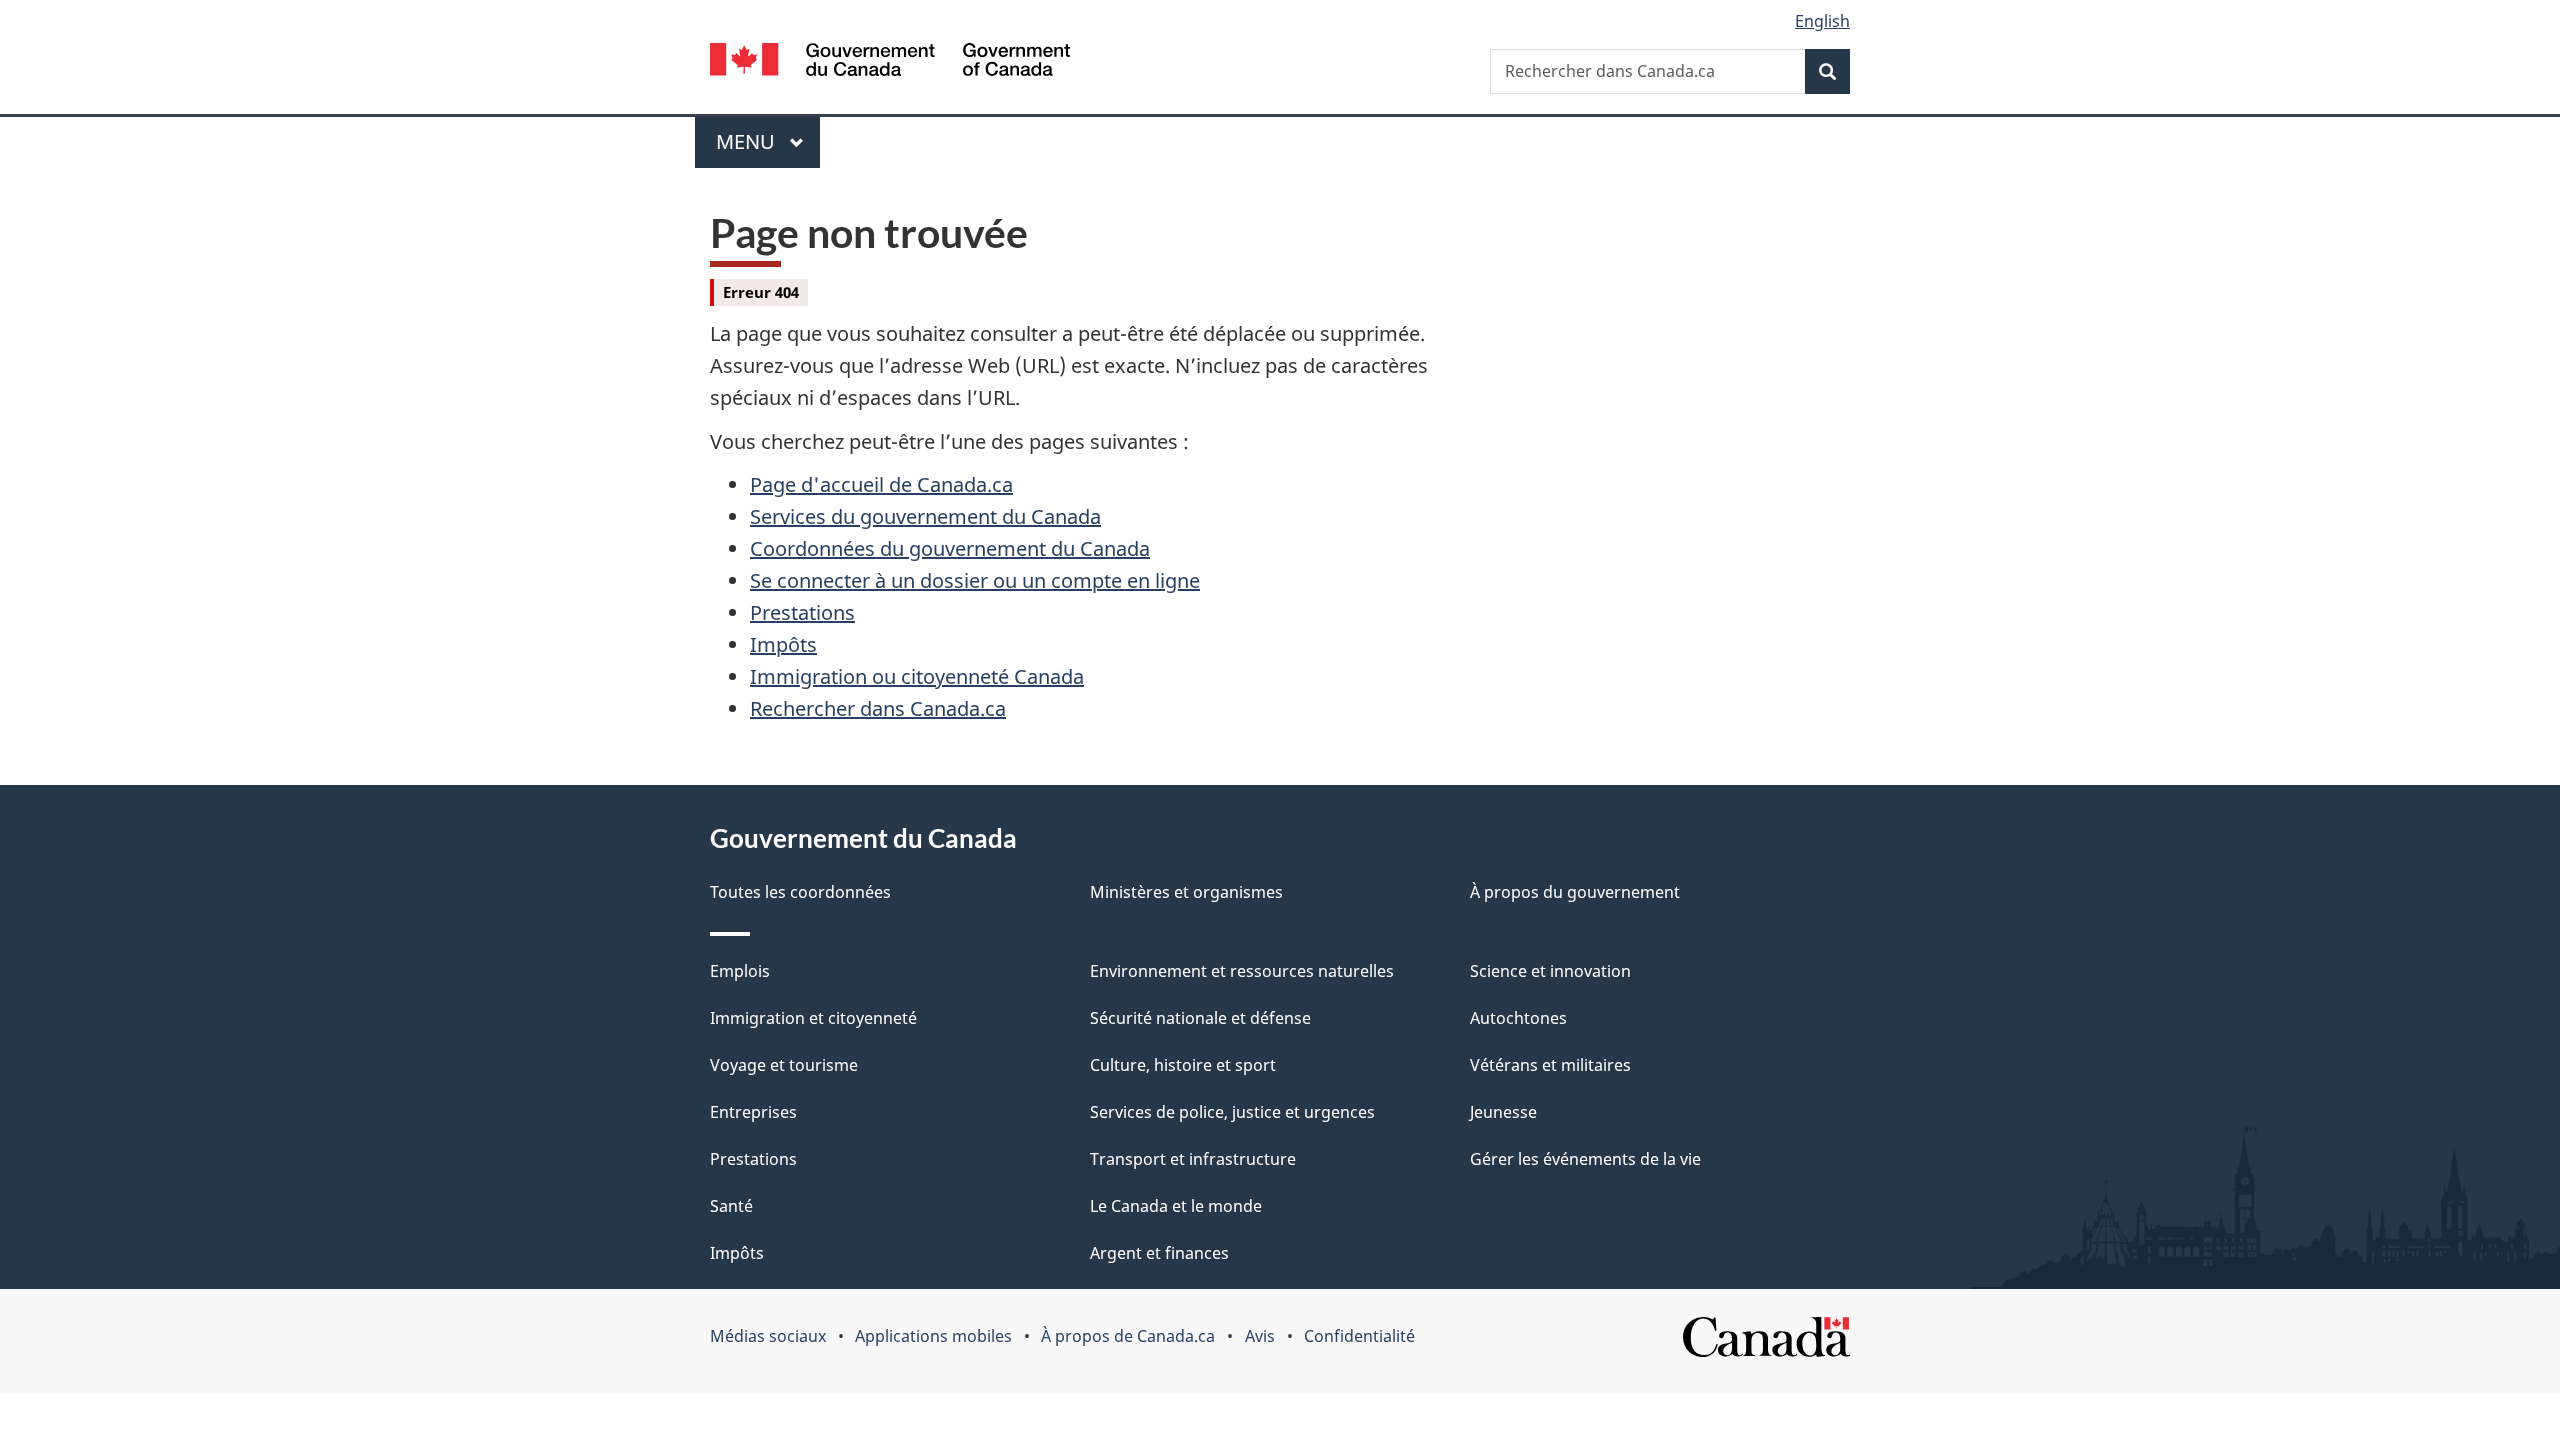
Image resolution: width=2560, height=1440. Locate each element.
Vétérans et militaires (1550, 1065)
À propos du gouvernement (1575, 892)
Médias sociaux (768, 1336)
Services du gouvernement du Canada (925, 516)
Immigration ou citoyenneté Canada (917, 676)
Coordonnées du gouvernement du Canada (950, 548)
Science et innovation (1550, 971)
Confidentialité (1359, 1336)
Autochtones (1518, 1018)
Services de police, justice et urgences (1232, 1112)
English (1822, 21)
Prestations (802, 612)
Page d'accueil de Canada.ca (881, 484)
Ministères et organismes (1186, 892)
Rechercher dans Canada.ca (878, 708)
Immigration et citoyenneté (813, 1018)
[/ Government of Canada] (890, 62)
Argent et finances (1159, 1253)
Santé (731, 1206)
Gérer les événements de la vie (1585, 1159)
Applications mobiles (933, 1336)
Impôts (783, 644)
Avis (1260, 1336)
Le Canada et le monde (1176, 1206)
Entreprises (753, 1112)
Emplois (740, 971)
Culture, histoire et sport (1183, 1065)
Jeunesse (1503, 1112)
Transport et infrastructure (1193, 1159)
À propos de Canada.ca (1128, 1336)
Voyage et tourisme (784, 1065)
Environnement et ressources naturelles (1242, 971)
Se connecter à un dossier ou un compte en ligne (975, 580)
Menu (768, 141)
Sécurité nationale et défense (1200, 1018)
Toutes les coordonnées (800, 892)
